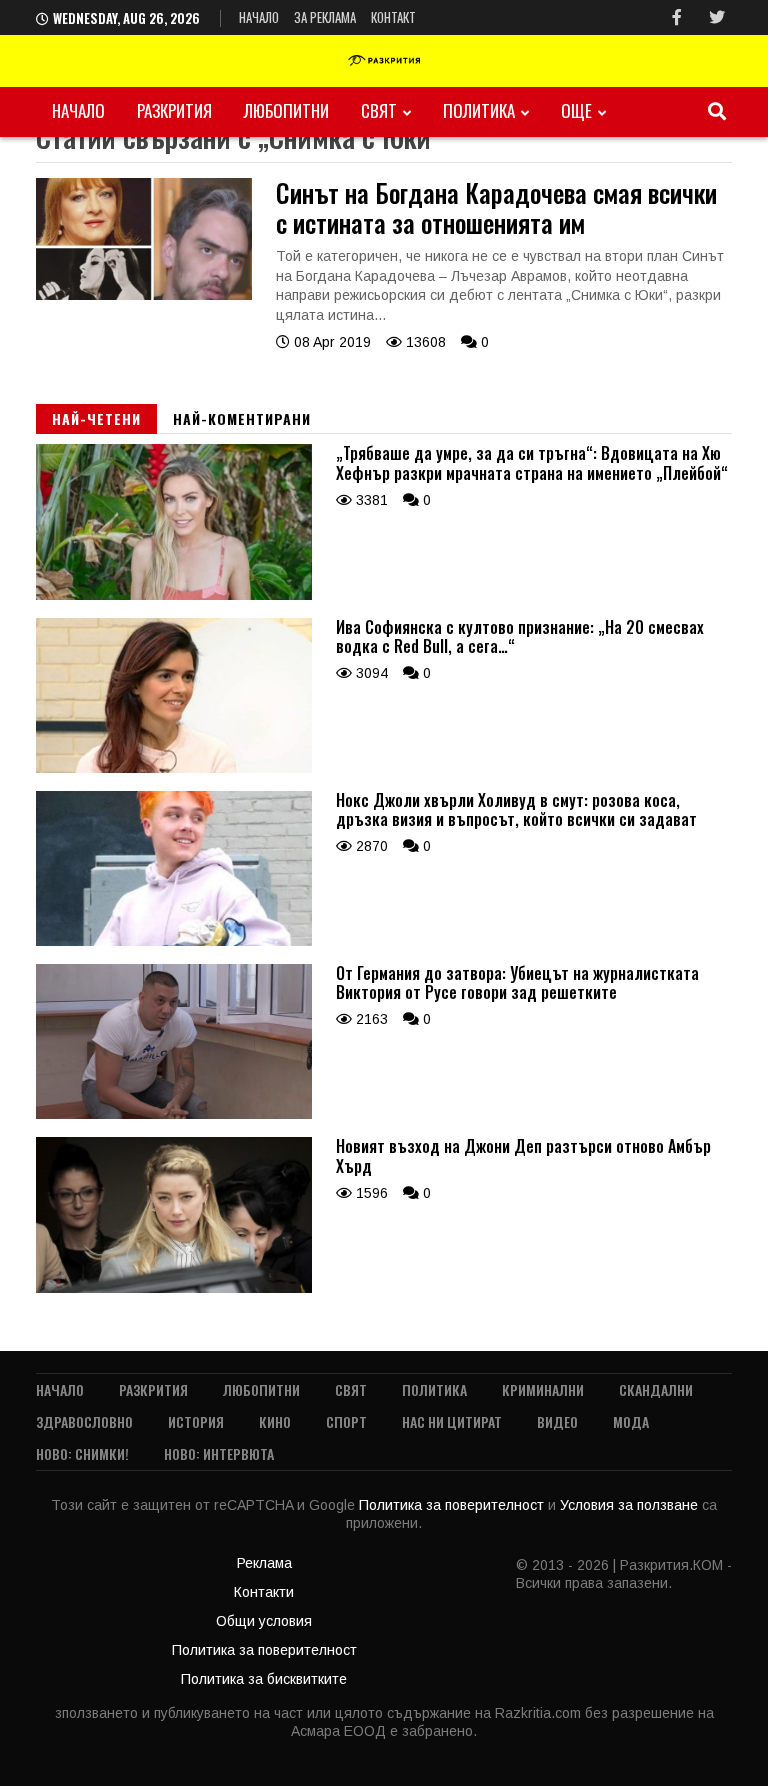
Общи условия (264, 1621)
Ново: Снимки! (82, 1453)
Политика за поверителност (453, 1505)
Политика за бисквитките (264, 1679)
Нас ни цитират (452, 1421)
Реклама (264, 1563)
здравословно (84, 1421)
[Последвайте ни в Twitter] (717, 17)
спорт (346, 1421)
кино (275, 1421)
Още (576, 110)
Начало (259, 17)
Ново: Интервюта (219, 1453)
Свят (379, 110)
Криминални (543, 1389)
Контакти (264, 1592)
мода (631, 1421)
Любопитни (286, 110)
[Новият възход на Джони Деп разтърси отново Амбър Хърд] (174, 1288)
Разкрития (174, 110)
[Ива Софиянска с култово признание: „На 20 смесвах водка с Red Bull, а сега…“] (174, 768)
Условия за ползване (631, 1505)
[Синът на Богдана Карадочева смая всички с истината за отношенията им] (144, 295)
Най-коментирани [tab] (242, 418)
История (196, 1421)
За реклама (325, 17)
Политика (479, 110)
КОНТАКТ (393, 17)
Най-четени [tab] (96, 418)
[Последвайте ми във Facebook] (677, 17)
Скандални (656, 1389)
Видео (557, 1421)
